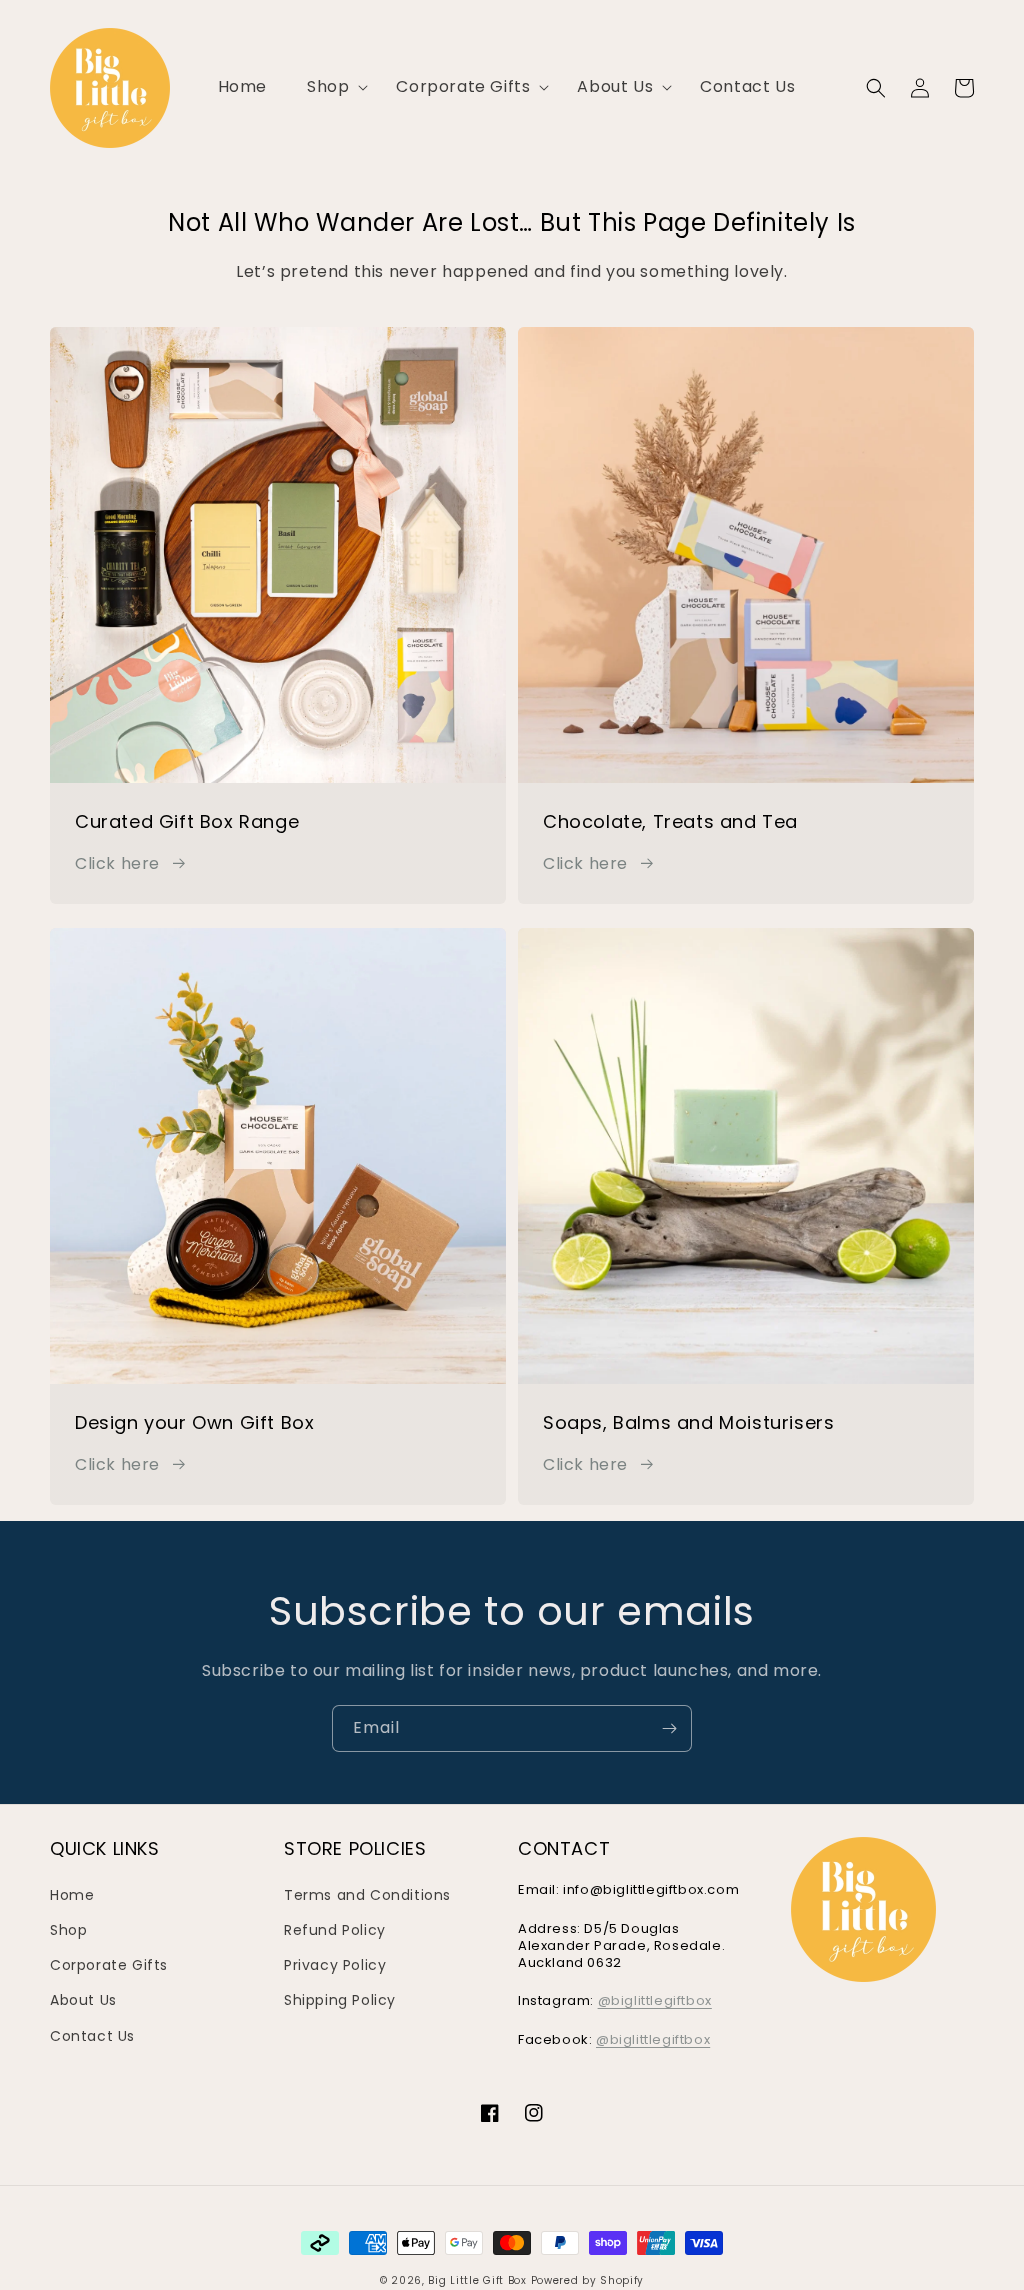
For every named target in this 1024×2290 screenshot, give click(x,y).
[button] (331, 87)
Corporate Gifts (109, 1965)
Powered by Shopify (588, 2280)
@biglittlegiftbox (655, 2000)
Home (72, 1895)
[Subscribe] (669, 1728)
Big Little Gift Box (477, 2280)
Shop (68, 1930)
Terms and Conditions (367, 1895)
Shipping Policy (340, 2000)
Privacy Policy (335, 1965)
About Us (83, 2000)
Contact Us (92, 2036)
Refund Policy (335, 1930)
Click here (117, 863)
